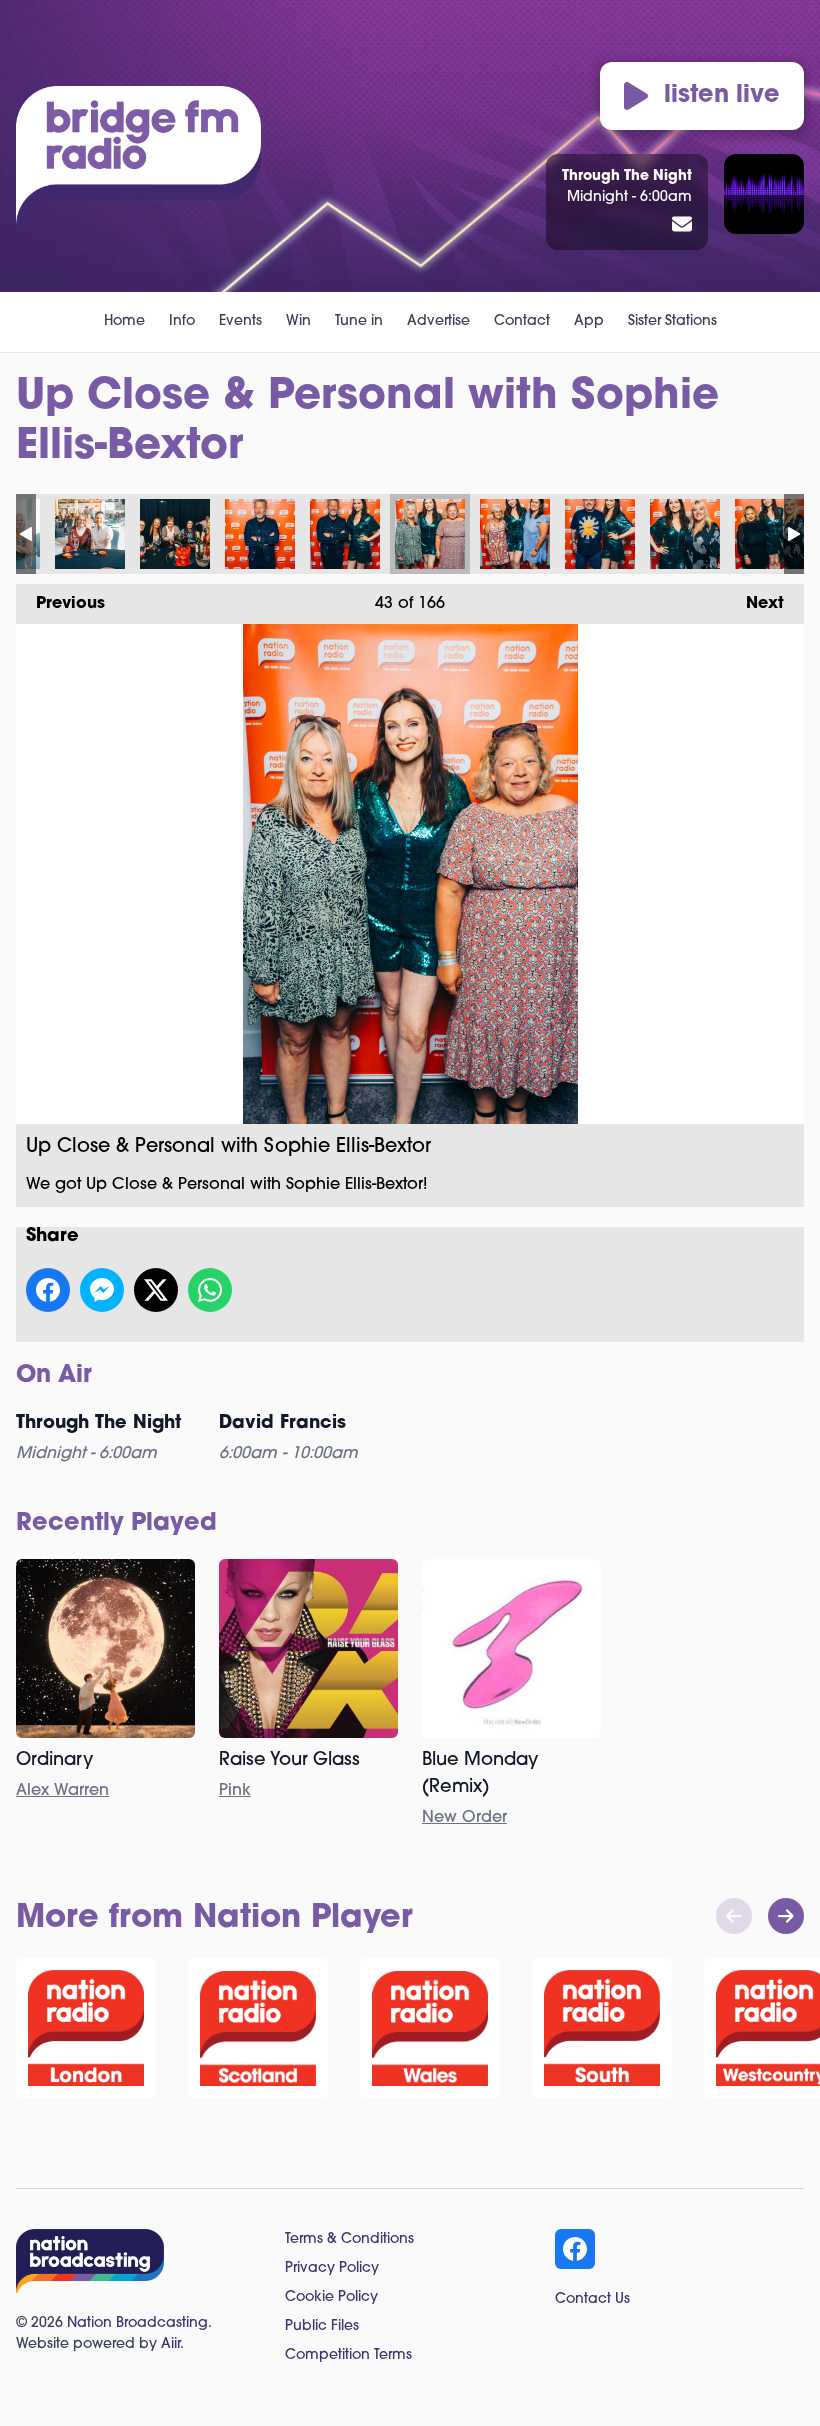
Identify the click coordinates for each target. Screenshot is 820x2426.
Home (124, 321)
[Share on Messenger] (102, 1290)
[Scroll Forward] (786, 1916)
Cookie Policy (331, 2297)
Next (755, 604)
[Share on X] (156, 1290)
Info (182, 321)
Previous (60, 604)
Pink (235, 1791)
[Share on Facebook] (48, 1290)
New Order (464, 1818)
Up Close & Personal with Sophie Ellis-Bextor (90, 534)
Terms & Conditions (349, 2239)
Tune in (359, 321)
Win (298, 321)
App (589, 321)
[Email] (682, 226)
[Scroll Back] (734, 1916)
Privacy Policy (332, 2268)
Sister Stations (672, 321)
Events (240, 321)
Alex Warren (62, 1791)
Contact (522, 321)
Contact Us (592, 2299)
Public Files (322, 2326)
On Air (54, 1376)
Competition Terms (348, 2355)
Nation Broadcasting (137, 2323)
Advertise (438, 321)
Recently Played (116, 1524)
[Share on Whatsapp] (210, 1290)
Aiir (170, 2344)
